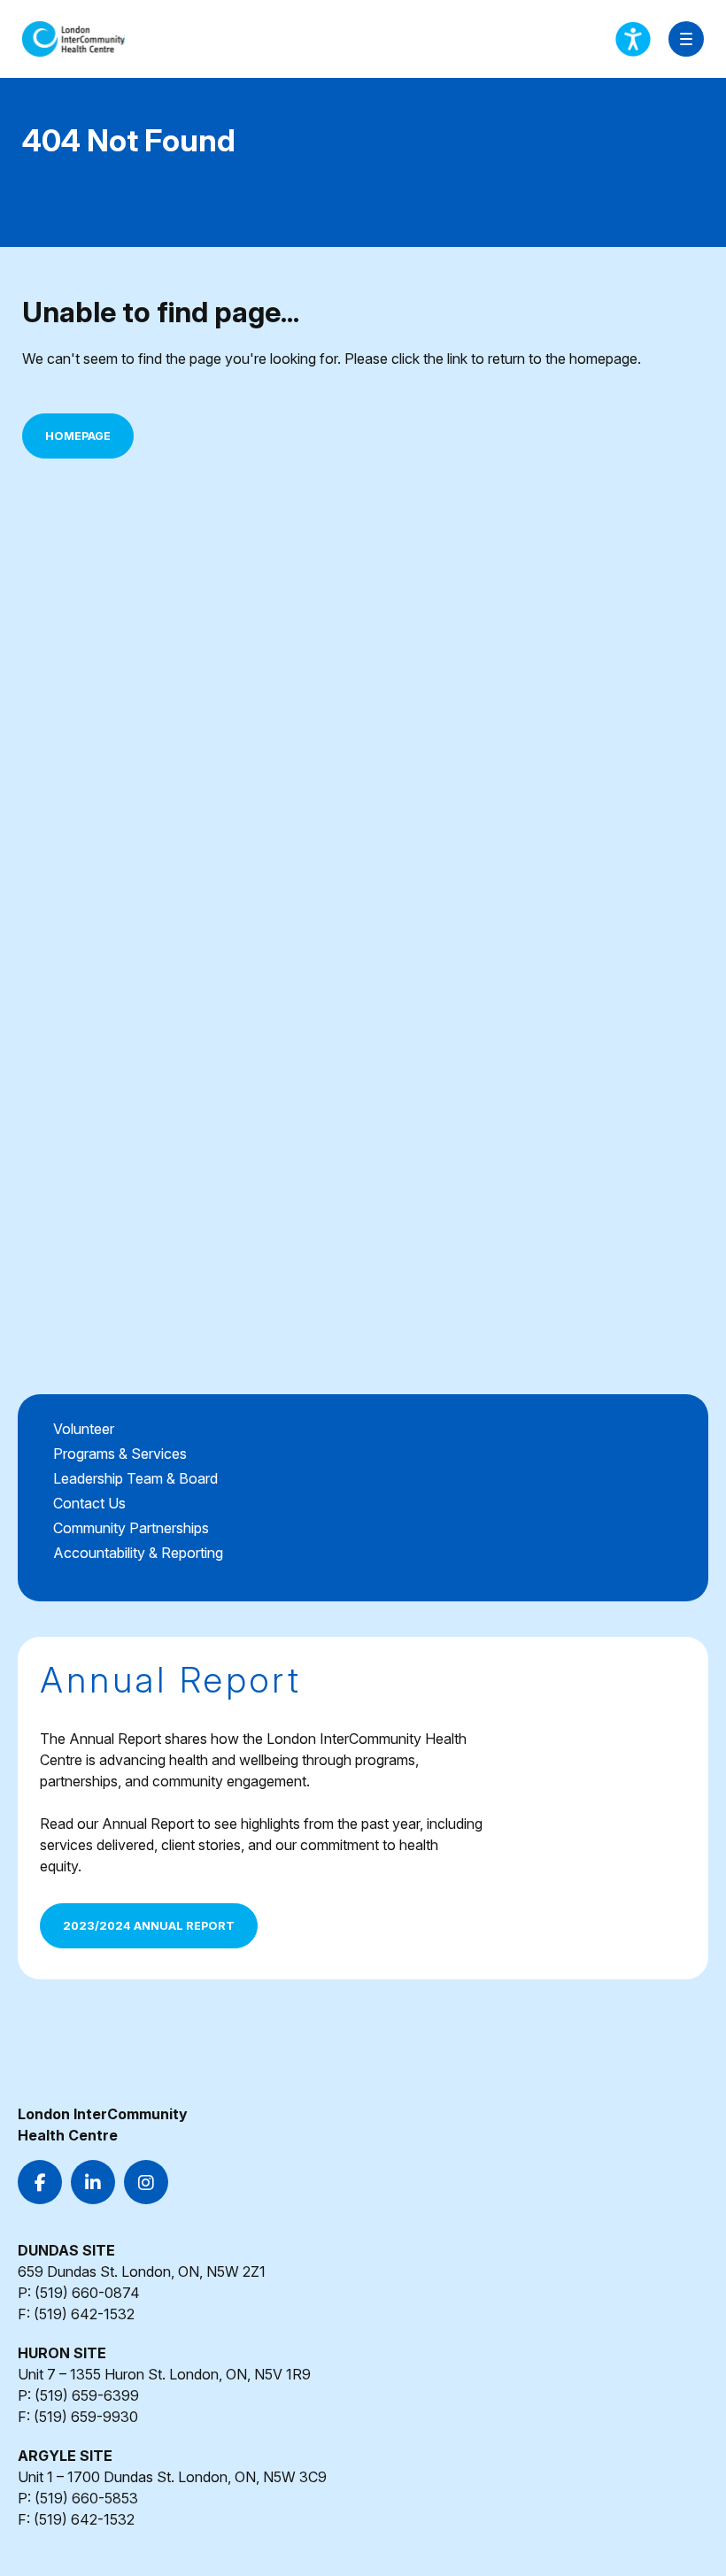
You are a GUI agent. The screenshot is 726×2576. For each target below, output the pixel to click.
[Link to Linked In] (93, 2182)
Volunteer (84, 1429)
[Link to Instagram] (146, 2182)
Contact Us (89, 1503)
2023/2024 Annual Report (149, 1926)
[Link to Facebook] (40, 2182)
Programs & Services (120, 1454)
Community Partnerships (131, 1528)
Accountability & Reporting (138, 1553)
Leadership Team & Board (135, 1478)
